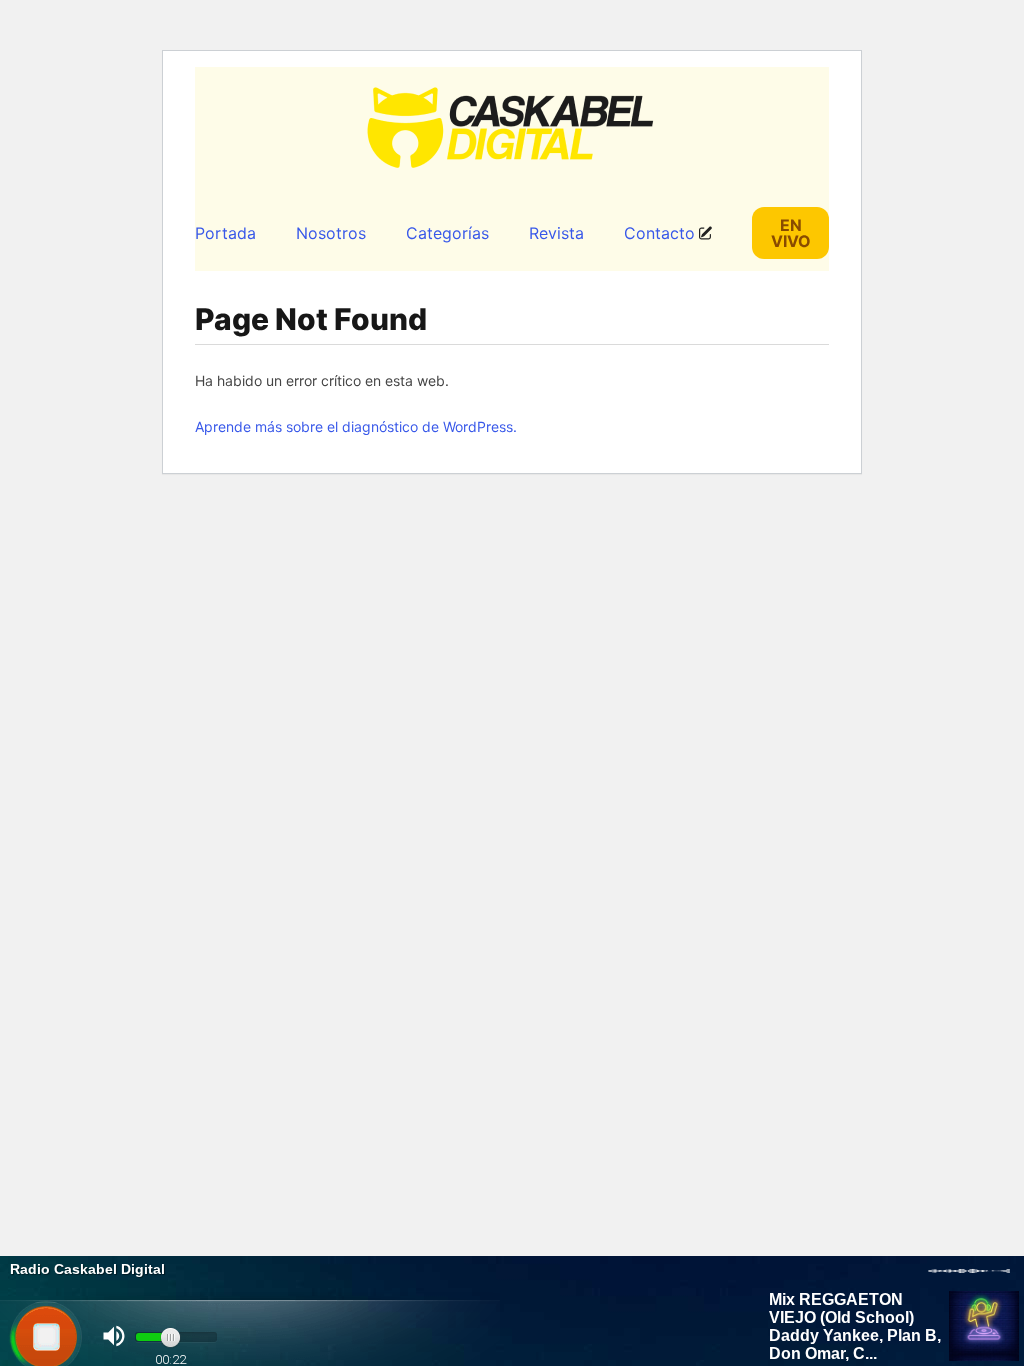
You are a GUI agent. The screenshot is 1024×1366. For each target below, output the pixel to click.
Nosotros (331, 233)
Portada (225, 233)
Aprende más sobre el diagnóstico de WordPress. (356, 426)
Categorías (447, 233)
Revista (556, 233)
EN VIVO (791, 233)
